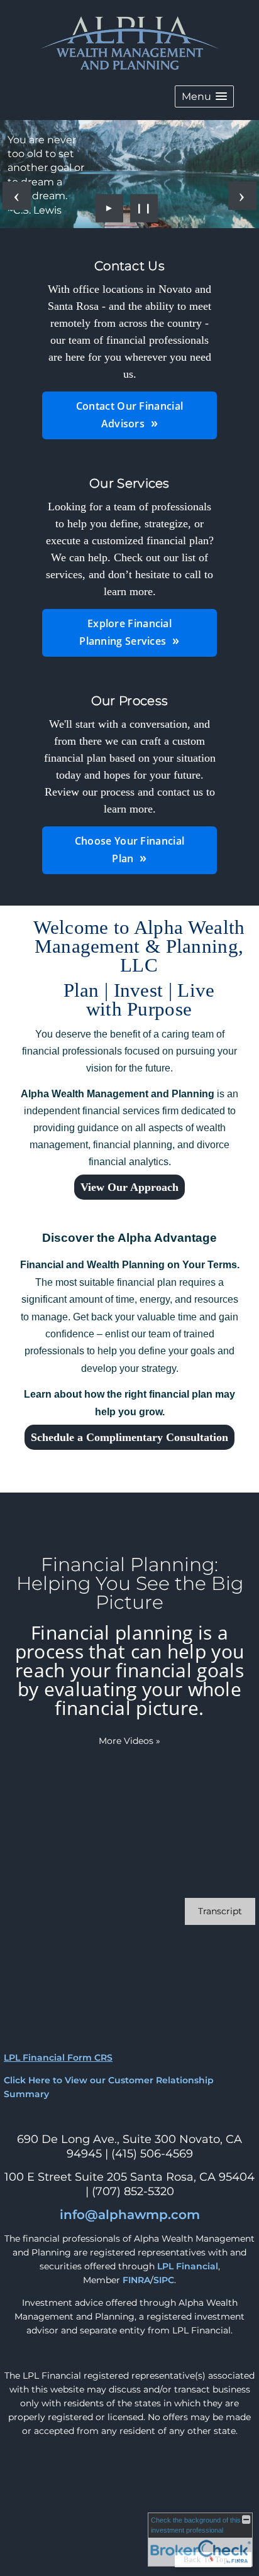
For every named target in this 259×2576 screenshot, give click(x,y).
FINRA (136, 2280)
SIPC (164, 2280)
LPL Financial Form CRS (58, 2058)
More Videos (129, 1741)
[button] (204, 96)
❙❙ (144, 208)
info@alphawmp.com (130, 2215)
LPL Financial (188, 2266)
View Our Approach (129, 1187)
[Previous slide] (17, 196)
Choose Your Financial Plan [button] (129, 850)
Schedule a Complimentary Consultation (129, 1437)
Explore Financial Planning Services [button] (125, 632)
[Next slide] (242, 196)
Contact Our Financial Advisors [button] (129, 415)
